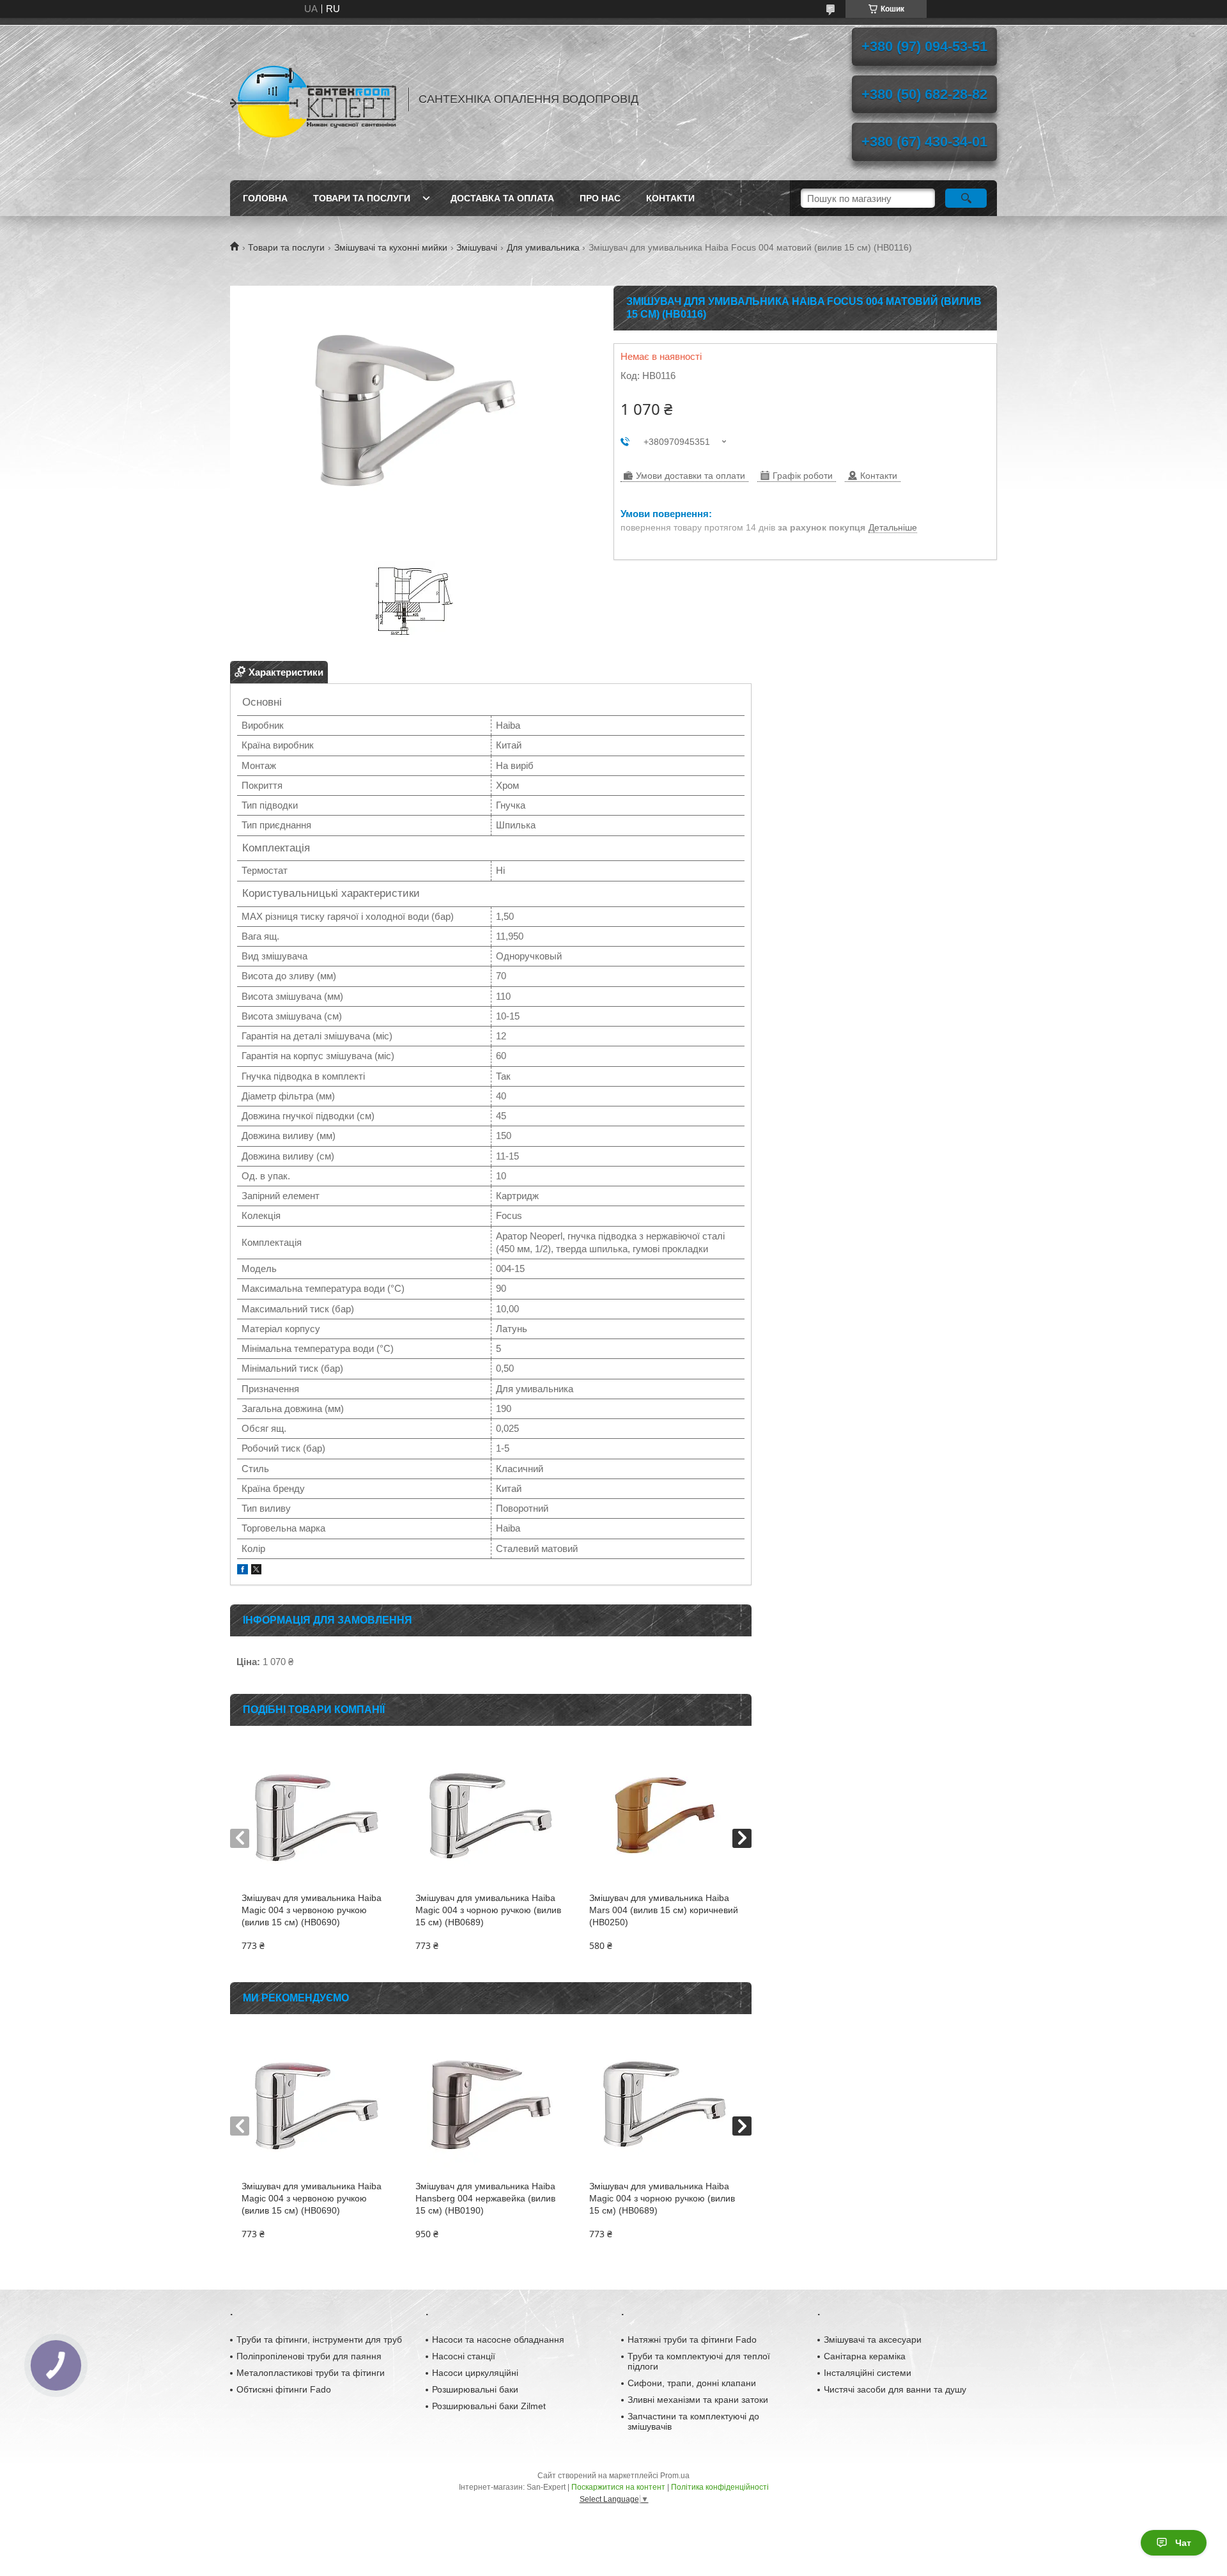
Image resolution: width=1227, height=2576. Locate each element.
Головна (265, 198)
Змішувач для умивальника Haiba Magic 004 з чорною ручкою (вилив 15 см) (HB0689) (488, 1910)
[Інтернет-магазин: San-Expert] (313, 99)
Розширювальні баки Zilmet (489, 2406)
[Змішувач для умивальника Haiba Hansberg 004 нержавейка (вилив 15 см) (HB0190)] (490, 2104)
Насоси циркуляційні (475, 2373)
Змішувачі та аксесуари (873, 2339)
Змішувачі (477, 247)
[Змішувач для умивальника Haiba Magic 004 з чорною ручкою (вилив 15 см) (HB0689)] (490, 1815)
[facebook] (243, 1571)
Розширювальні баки (475, 2389)
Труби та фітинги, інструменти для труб (319, 2339)
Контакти (670, 198)
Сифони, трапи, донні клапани (692, 2383)
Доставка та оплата (502, 198)
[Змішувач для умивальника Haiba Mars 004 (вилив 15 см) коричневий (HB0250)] (664, 1815)
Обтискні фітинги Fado (284, 2389)
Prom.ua (675, 2476)
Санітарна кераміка (865, 2356)
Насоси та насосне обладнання (498, 2339)
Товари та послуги (362, 198)
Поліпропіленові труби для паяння (309, 2356)
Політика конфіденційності (720, 2487)
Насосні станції (464, 2356)
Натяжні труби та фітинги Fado (692, 2339)
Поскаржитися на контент (618, 2487)
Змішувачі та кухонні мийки (391, 247)
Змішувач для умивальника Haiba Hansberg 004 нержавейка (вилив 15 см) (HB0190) (485, 2198)
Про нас (600, 198)
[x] (256, 1571)
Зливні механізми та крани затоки (698, 2400)
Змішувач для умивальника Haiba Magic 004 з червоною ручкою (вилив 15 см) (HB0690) (312, 1910)
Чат (1183, 2543)
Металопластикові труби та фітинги (311, 2373)
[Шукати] (966, 198)
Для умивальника (543, 247)
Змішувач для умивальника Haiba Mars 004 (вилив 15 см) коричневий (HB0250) (664, 1910)
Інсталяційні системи (868, 2373)
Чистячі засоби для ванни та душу (895, 2389)
